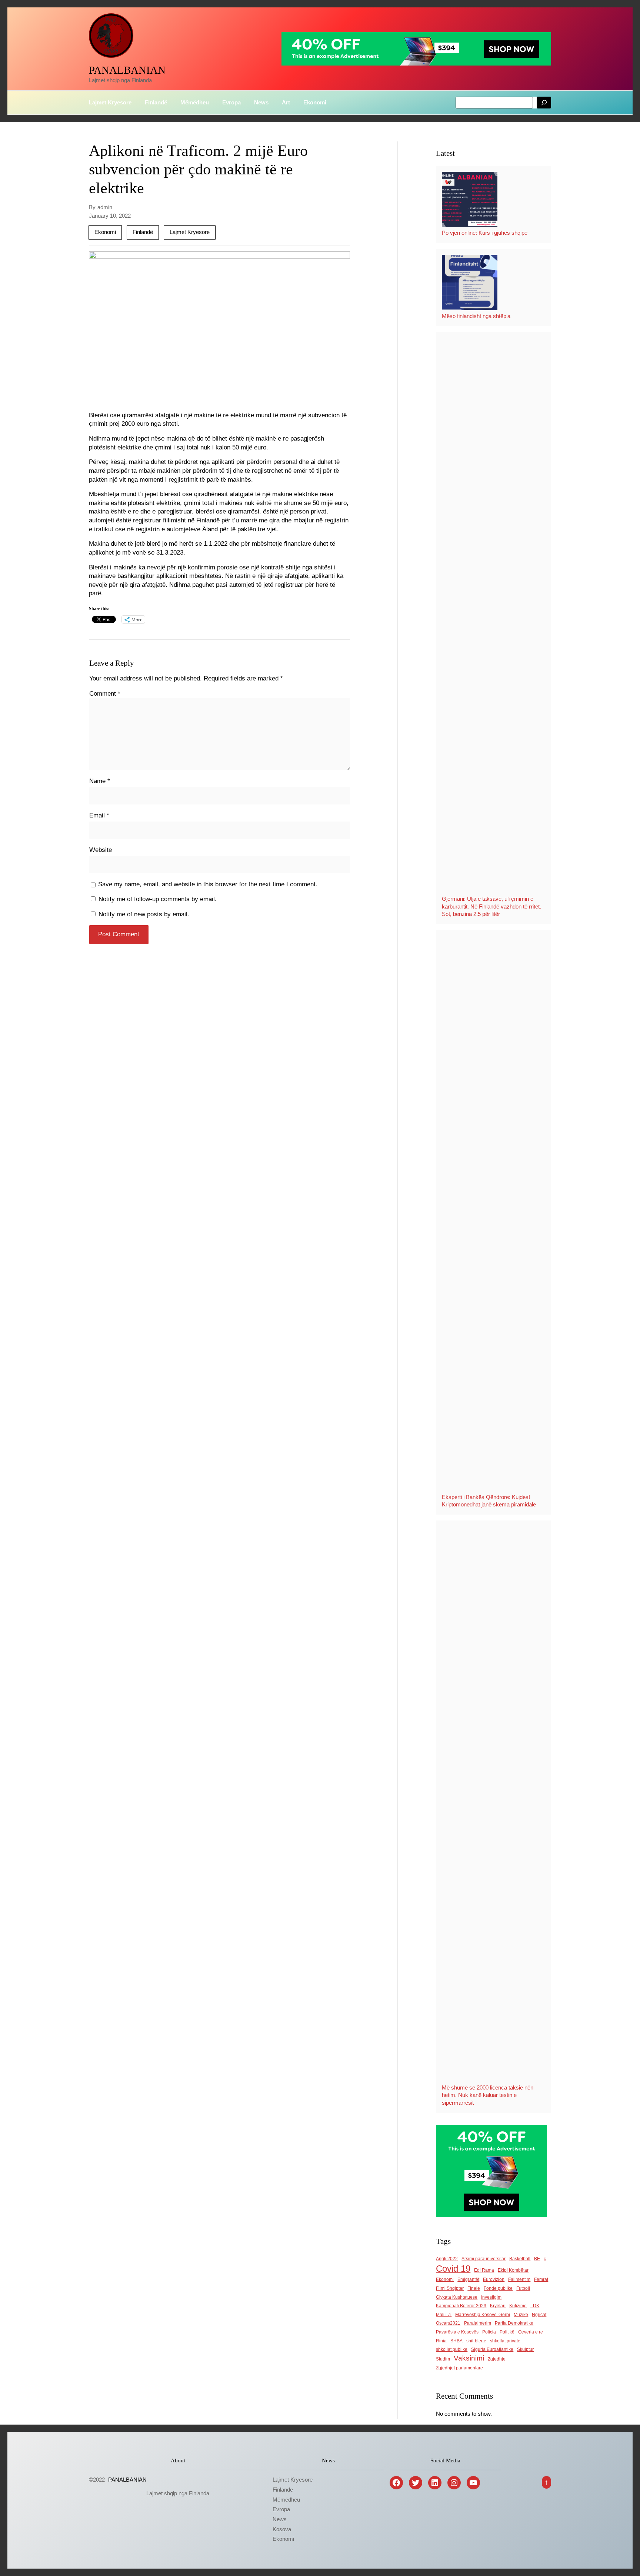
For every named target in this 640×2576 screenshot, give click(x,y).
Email (99, 815)
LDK (535, 2306)
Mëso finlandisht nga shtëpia (476, 316)
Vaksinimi (469, 2358)
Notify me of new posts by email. (144, 914)
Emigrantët (468, 2279)
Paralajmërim (478, 2323)
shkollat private (505, 2341)
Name (100, 781)
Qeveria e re (531, 2332)
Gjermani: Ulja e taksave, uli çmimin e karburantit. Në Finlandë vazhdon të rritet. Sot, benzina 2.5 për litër (491, 906)
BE (537, 2259)
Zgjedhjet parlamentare (459, 2368)
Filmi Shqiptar (450, 2288)
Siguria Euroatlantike (492, 2349)
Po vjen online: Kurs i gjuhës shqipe (485, 233)
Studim (443, 2359)
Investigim (491, 2297)
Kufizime (518, 2306)
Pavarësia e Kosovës (457, 2332)
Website (101, 850)
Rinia (441, 2341)
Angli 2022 (447, 2259)
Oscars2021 (448, 2323)
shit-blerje (476, 2341)
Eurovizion (494, 2279)
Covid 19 (453, 2269)
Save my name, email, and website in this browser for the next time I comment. (208, 884)
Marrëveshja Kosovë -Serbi (483, 2315)
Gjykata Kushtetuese (457, 2297)
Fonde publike (498, 2288)
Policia (489, 2332)
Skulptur (525, 2349)
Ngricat (539, 2315)
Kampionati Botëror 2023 (461, 2306)
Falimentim (519, 2279)
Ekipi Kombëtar (513, 2270)
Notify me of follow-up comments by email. (158, 899)
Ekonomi (105, 232)
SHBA (456, 2341)
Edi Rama (484, 2270)
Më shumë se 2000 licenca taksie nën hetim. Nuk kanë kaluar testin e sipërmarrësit (488, 2095)
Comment (105, 693)
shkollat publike (452, 2349)
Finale (474, 2288)
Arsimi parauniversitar (484, 2259)
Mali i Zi (444, 2315)
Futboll (523, 2288)
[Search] (544, 103)
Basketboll (520, 2259)
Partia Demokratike (514, 2323)
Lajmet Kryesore (190, 232)
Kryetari (498, 2306)
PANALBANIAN (127, 70)
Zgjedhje (497, 2359)
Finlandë (143, 232)
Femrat (541, 2279)
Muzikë (521, 2315)
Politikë (507, 2332)
